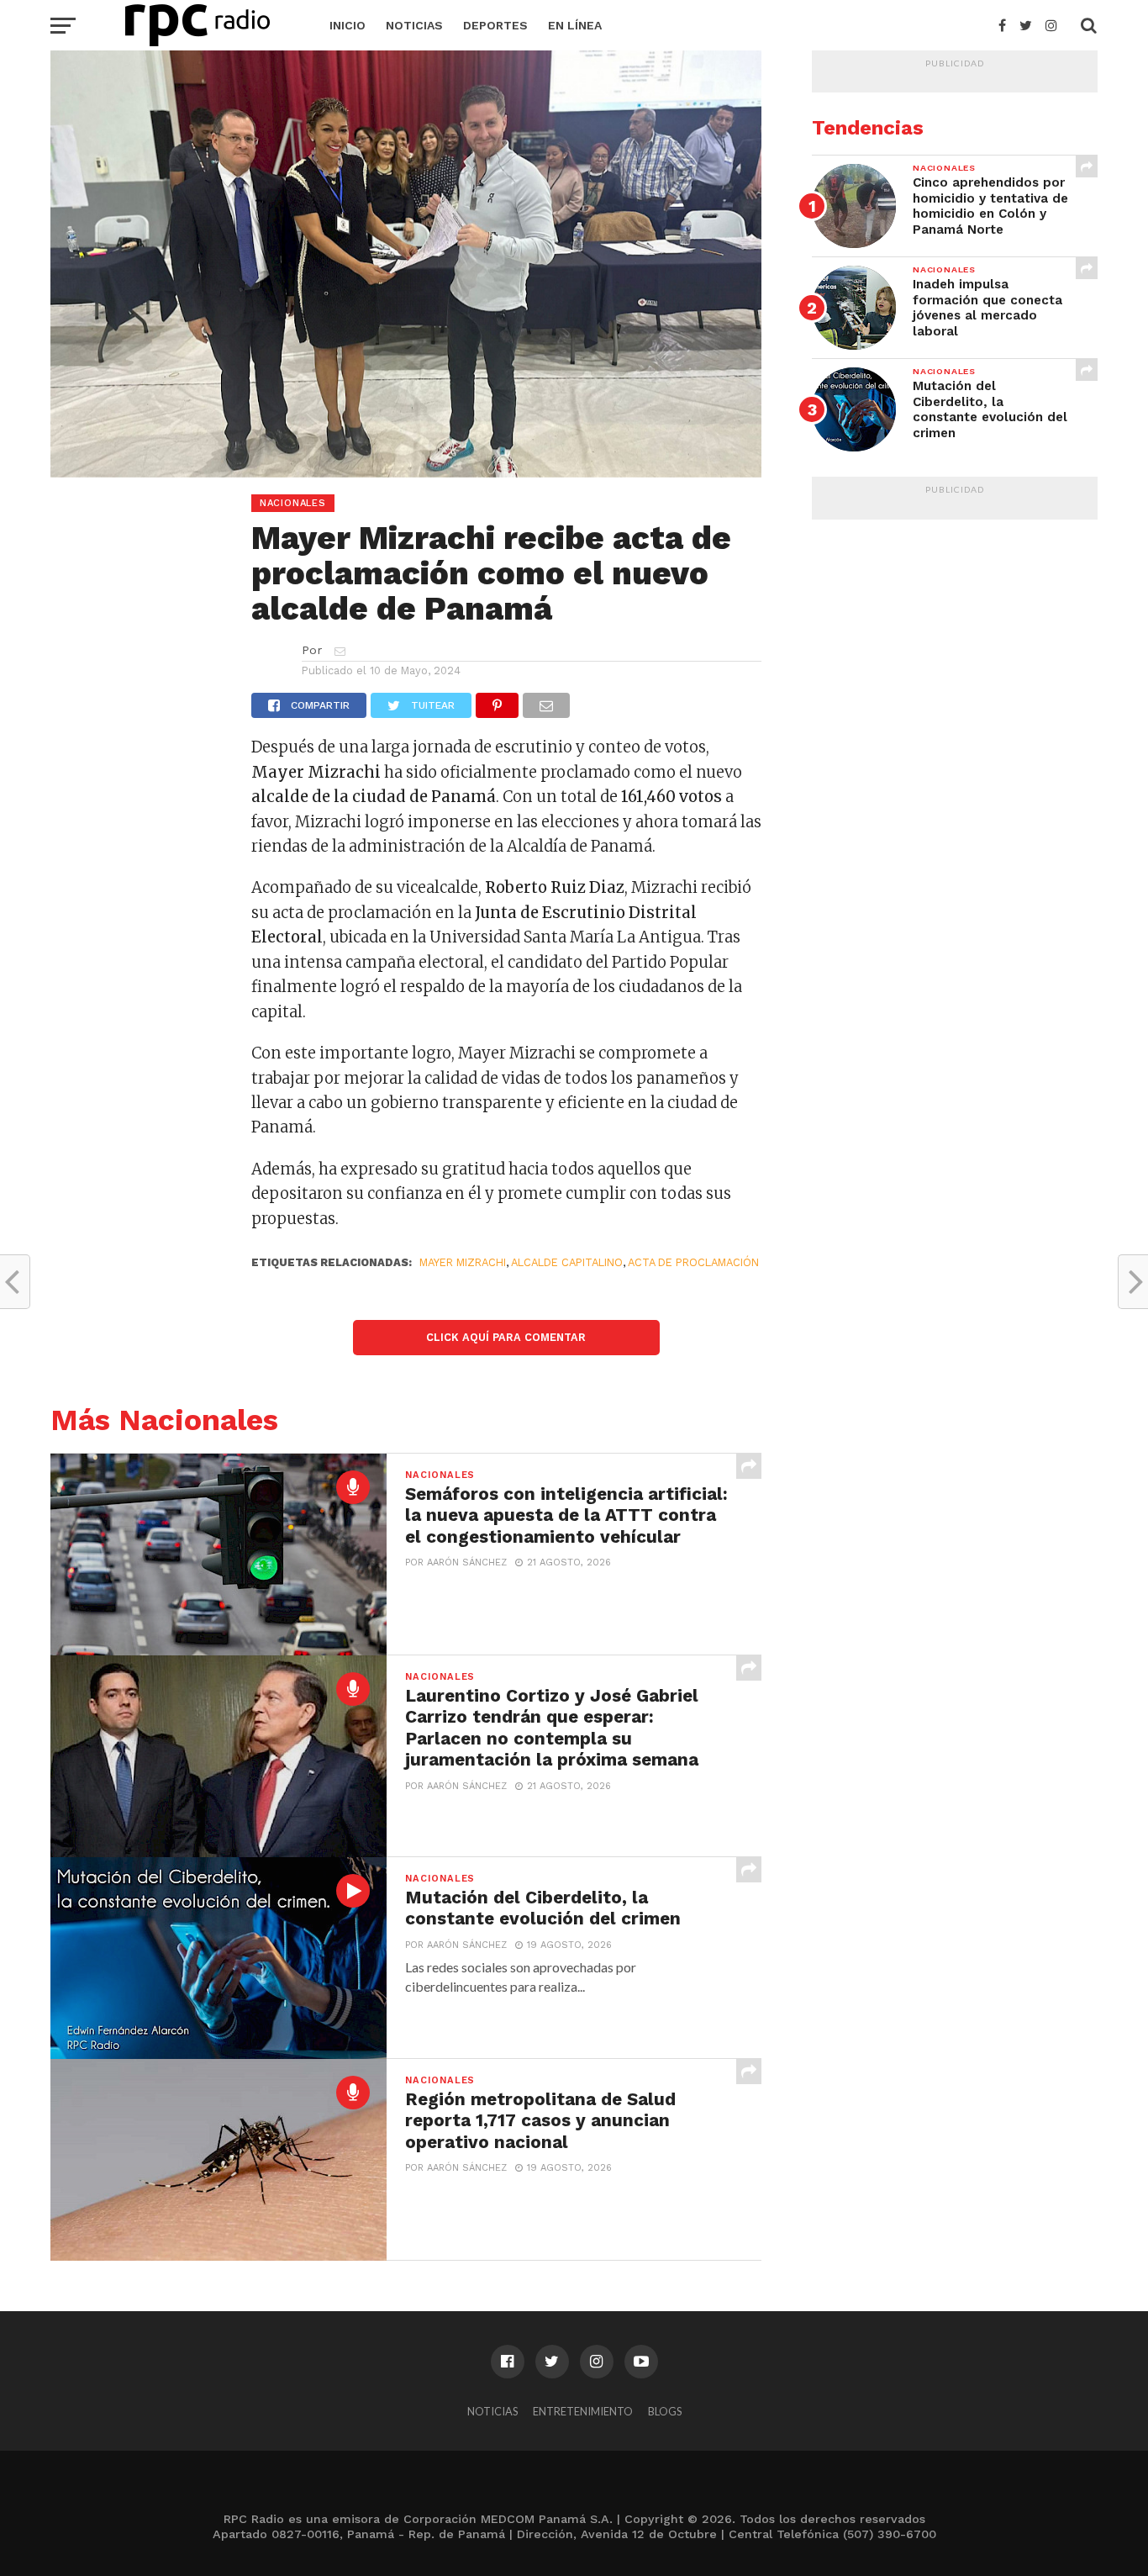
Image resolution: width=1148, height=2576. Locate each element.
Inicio (348, 25)
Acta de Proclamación (693, 1262)
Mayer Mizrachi (463, 1262)
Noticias (414, 25)
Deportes (495, 25)
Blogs (665, 2411)
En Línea (575, 25)
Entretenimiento (583, 2411)
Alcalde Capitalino (567, 1262)
